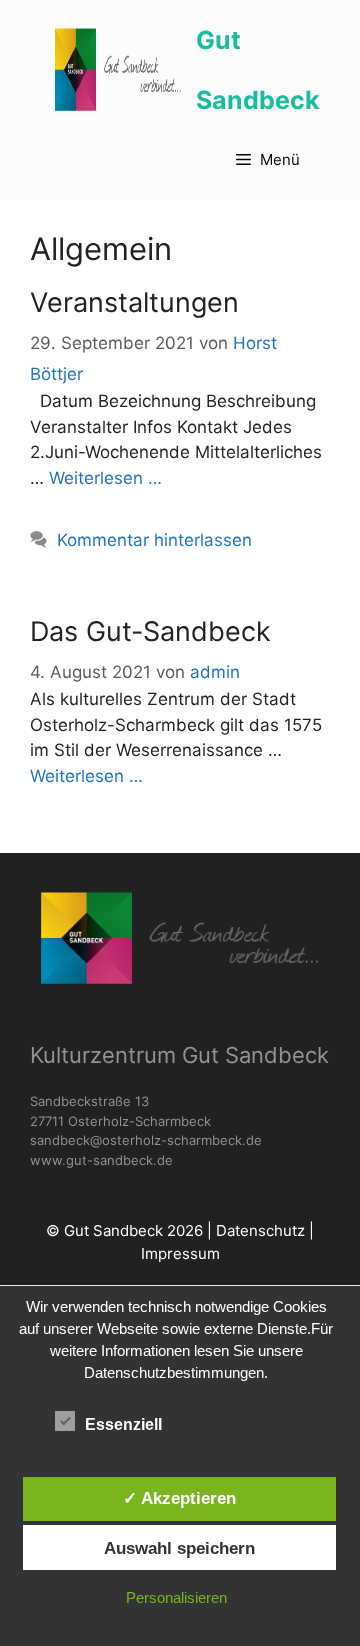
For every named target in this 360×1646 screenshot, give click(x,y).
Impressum (180, 1253)
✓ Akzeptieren (179, 1498)
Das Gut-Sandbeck (150, 631)
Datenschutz (260, 1230)
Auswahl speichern (179, 1548)
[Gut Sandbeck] (118, 70)
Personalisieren (176, 1597)
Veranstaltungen (134, 302)
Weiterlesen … (105, 478)
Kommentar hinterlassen (154, 540)
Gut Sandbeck (258, 70)
